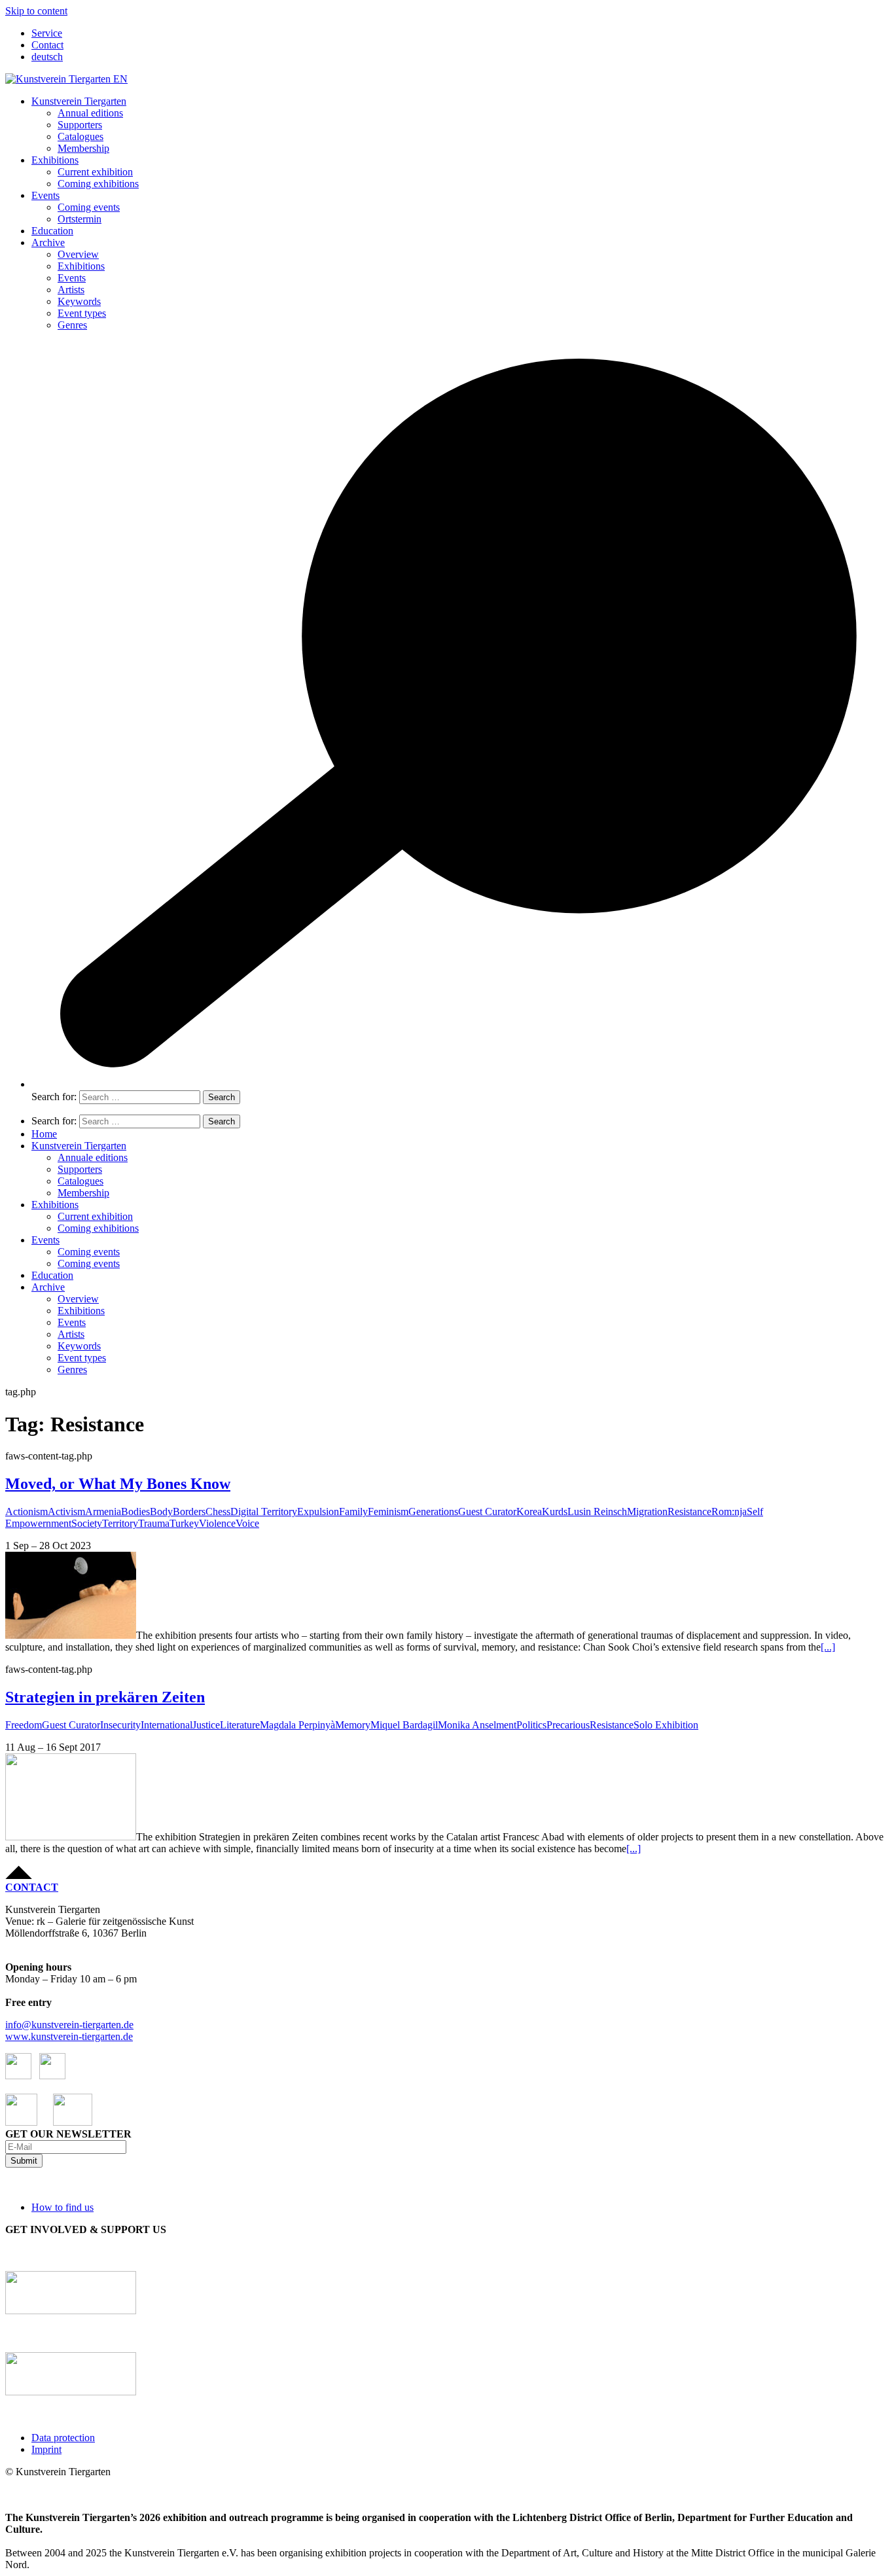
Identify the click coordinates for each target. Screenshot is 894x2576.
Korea (529, 1512)
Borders (189, 1512)
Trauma (154, 1523)
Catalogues (80, 136)
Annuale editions (93, 1157)
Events (45, 195)
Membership (83, 148)
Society (87, 1523)
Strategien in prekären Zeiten (105, 1697)
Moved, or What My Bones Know (118, 1484)
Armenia (103, 1512)
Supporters (80, 125)
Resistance (689, 1512)
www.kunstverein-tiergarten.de (69, 2036)
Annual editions (90, 113)
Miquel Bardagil (404, 1725)
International (167, 1725)
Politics (531, 1725)
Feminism (388, 1512)
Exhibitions (55, 160)
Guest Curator (487, 1512)
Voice (247, 1523)
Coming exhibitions (98, 184)
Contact (47, 45)
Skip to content (36, 11)
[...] (828, 1647)
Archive (48, 242)
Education (52, 231)
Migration (647, 1512)
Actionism (27, 1512)
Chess (218, 1512)
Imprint (46, 2449)
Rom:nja (729, 1512)
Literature (240, 1725)
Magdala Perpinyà (297, 1725)
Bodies (135, 1512)
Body (161, 1512)
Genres (72, 325)
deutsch (47, 57)
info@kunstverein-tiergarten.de (69, 2025)
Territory (120, 1523)
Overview (78, 254)
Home (44, 1134)
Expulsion (318, 1512)
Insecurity (120, 1725)
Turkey (184, 1523)
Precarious (568, 1725)
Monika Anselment (477, 1725)
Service (47, 33)
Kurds (555, 1512)
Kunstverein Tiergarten (79, 101)
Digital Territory (264, 1512)
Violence (217, 1523)
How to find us (63, 2207)
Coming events (89, 207)
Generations (433, 1512)
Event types (82, 313)
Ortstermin (80, 219)
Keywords (79, 301)
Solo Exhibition (666, 1725)
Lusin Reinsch (597, 1512)
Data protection (63, 2438)
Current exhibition (95, 172)
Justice (206, 1725)
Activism (66, 1512)
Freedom (24, 1725)
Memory (353, 1725)
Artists (71, 290)
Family (353, 1512)
